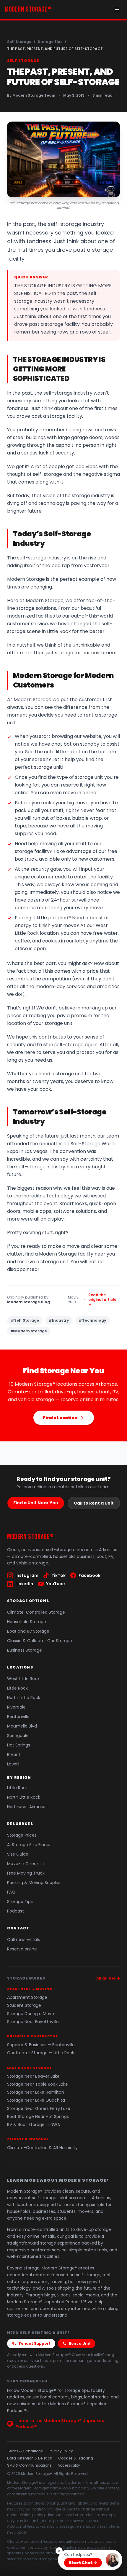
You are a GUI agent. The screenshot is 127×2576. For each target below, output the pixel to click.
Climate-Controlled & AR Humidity (42, 2148)
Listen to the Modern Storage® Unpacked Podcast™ (60, 2424)
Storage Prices (22, 1835)
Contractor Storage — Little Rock (41, 2053)
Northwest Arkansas (27, 1807)
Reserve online (22, 1949)
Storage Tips (50, 42)
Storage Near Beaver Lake (33, 2076)
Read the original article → (102, 1300)
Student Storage (24, 2005)
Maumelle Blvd (22, 1726)
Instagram (27, 1575)
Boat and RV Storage (28, 1631)
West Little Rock (23, 1679)
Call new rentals (23, 1939)
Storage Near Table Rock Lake (38, 2084)
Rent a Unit (80, 2343)
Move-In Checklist (26, 1864)
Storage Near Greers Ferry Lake (39, 2109)
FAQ (11, 1892)
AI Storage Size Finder (29, 1845)
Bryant (14, 1754)
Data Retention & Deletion (30, 2458)
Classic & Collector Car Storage (40, 1641)
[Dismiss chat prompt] (59, 2551)
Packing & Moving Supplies (34, 1883)
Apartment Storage (27, 1997)
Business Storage (25, 1650)
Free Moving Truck (26, 1873)
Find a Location (60, 1418)
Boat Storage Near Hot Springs (38, 2117)
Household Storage (27, 1622)
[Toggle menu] (117, 9)
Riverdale (16, 1707)
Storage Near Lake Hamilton (36, 2092)
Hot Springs (19, 1745)
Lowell (13, 1764)
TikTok (58, 1575)
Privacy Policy (61, 2451)
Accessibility (69, 2465)
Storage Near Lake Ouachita (36, 2100)
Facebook (89, 1575)
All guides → (108, 1978)
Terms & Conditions (25, 2451)
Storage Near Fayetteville (33, 2022)
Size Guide (18, 1854)
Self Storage (19, 42)
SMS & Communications (29, 2465)
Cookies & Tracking (76, 2458)
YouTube (56, 1584)
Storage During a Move (31, 2014)
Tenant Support (34, 2343)
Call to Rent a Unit (94, 1503)
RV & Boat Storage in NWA (34, 2125)
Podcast (16, 1911)
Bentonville (18, 1717)
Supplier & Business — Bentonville (41, 2045)
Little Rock (17, 1688)
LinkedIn (24, 1584)
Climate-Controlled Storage (36, 1612)
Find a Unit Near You (36, 1503)
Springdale (18, 1736)
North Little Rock (24, 1698)
